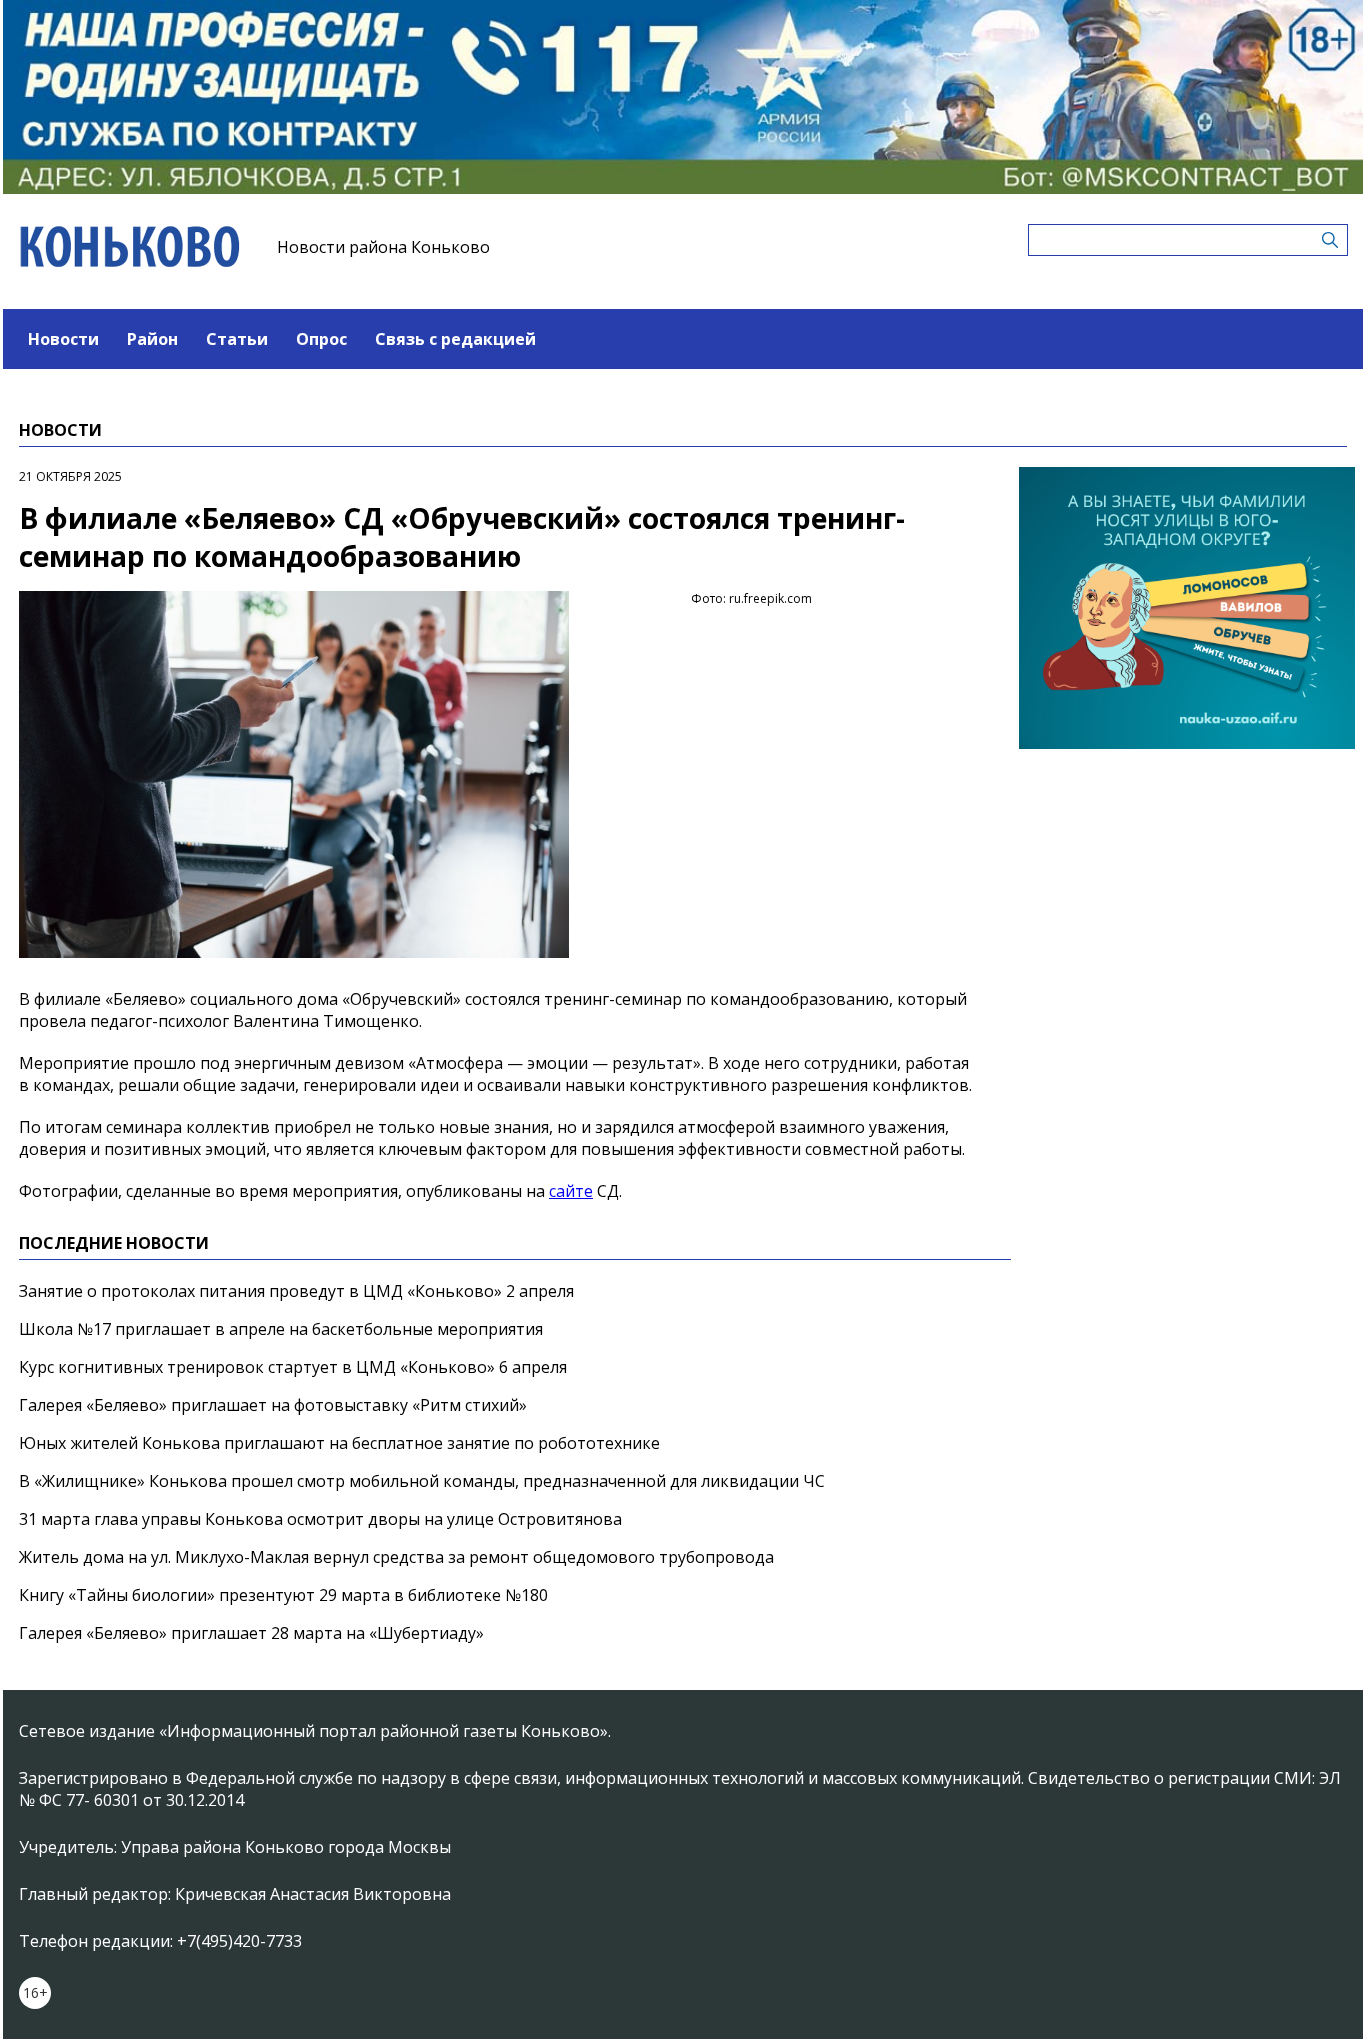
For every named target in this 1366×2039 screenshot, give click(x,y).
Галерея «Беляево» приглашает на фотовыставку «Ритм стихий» (273, 1405)
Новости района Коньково (383, 247)
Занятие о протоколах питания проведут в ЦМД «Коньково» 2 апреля (296, 1291)
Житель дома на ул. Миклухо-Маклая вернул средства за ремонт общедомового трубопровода (396, 1557)
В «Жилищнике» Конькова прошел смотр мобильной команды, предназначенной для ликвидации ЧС (422, 1481)
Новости (63, 339)
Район (152, 339)
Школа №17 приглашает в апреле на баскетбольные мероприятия (281, 1329)
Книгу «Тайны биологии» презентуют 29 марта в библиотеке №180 (283, 1595)
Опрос (321, 339)
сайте (571, 1191)
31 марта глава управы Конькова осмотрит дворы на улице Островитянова (320, 1519)
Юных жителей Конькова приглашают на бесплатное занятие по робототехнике (339, 1443)
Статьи (237, 339)
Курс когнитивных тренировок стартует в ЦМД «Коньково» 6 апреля (293, 1367)
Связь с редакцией (455, 339)
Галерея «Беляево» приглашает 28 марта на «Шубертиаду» (251, 1633)
